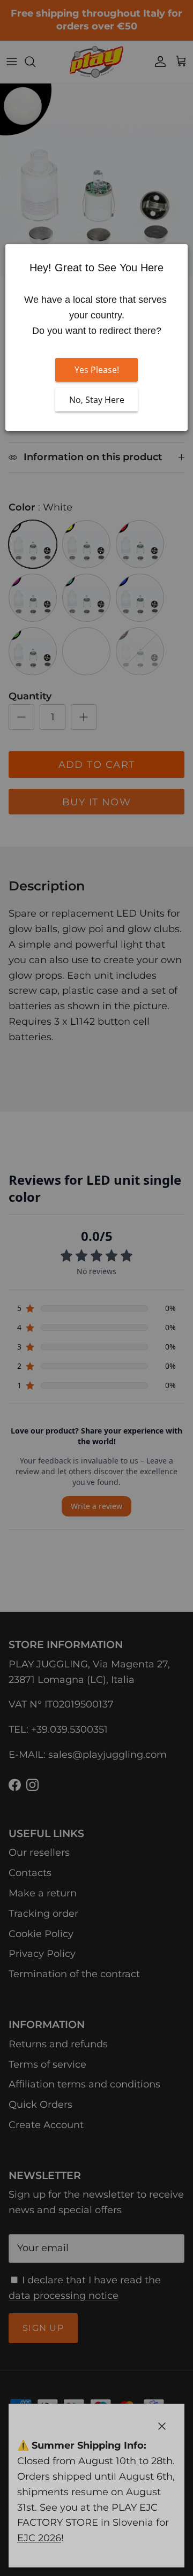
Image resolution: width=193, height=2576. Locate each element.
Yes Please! (97, 370)
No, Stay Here (97, 400)
